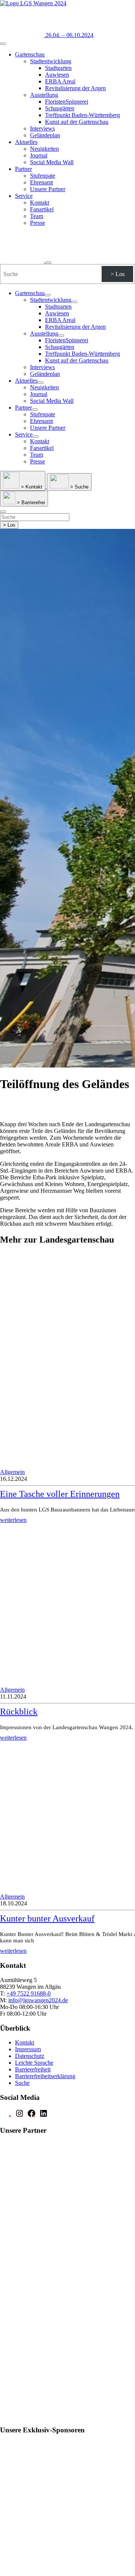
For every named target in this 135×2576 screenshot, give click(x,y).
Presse (37, 223)
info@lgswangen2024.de (38, 2000)
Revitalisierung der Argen (75, 88)
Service (24, 196)
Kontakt (40, 203)
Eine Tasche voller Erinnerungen (60, 1494)
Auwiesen (57, 75)
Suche (22, 2083)
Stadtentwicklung (51, 61)
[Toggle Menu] (3, 44)
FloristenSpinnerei (67, 102)
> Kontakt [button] (31, 487)
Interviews (42, 128)
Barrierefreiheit (33, 2069)
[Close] (48, 263)
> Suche (79, 487)
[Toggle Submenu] (48, 295)
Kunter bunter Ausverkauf (47, 1918)
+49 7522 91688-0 (28, 1993)
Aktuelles (26, 142)
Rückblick (19, 1712)
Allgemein (12, 1472)
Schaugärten (60, 108)
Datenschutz (30, 2056)
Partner (23, 169)
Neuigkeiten (44, 149)
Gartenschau (30, 54)
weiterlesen (13, 1520)
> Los (118, 274)
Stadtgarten (58, 68)
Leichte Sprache (34, 2063)
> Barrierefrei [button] (30, 503)
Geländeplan (45, 135)
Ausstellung (44, 95)
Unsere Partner (48, 189)
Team (37, 216)
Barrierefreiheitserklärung (45, 2076)
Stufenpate (43, 176)
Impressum (28, 2049)
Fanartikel (42, 209)
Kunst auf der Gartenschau (77, 122)
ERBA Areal (60, 81)
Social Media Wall (52, 162)
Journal (39, 155)
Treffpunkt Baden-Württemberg (82, 115)
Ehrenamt (41, 182)
